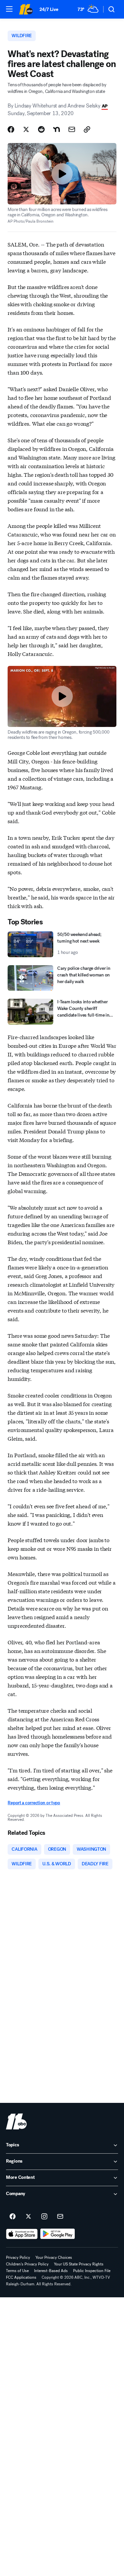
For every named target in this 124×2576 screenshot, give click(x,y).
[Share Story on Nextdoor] (57, 129)
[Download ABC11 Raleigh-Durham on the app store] (22, 2234)
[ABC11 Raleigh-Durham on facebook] (13, 2217)
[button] (9, 9)
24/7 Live (49, 9)
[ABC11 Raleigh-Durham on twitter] (28, 2217)
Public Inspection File (92, 2271)
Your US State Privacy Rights (79, 2264)
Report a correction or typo (34, 1803)
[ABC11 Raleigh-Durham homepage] (26, 9)
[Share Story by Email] (72, 129)
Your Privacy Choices (54, 2257)
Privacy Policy (18, 2257)
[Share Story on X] (26, 129)
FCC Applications (21, 2277)
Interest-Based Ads (51, 2271)
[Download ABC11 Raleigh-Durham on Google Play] (58, 2234)
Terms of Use (17, 2271)
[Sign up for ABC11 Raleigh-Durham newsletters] (60, 2217)
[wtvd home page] (16, 2121)
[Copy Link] (87, 129)
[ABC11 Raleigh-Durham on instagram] (44, 2217)
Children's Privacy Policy (27, 2264)
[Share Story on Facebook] (11, 129)
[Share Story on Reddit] (41, 129)
